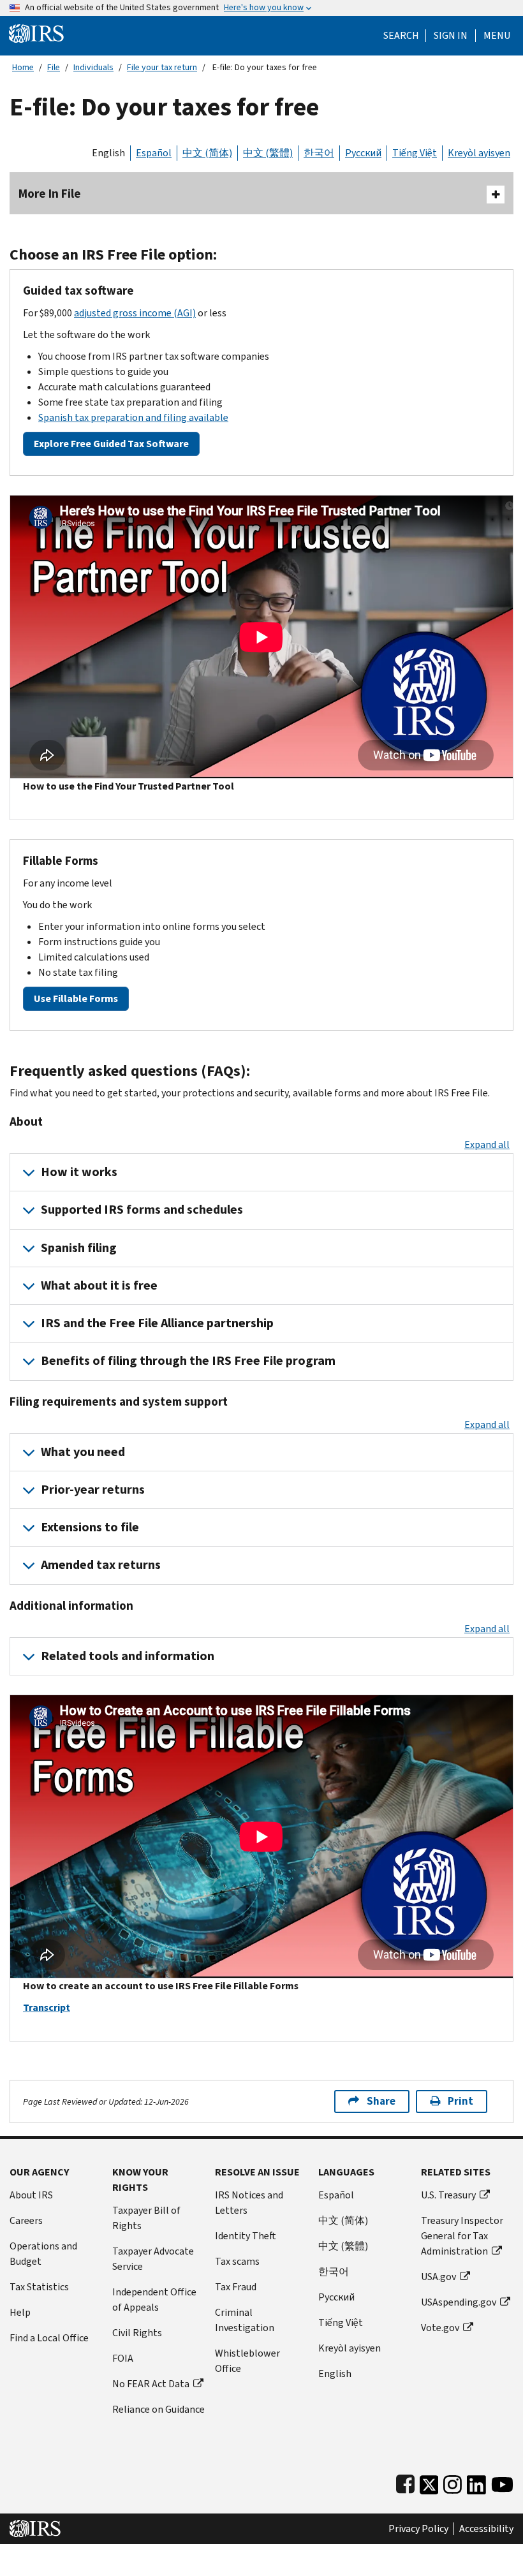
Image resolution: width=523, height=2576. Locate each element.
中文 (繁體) (268, 153)
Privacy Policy (418, 2529)
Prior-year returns (93, 1490)
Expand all (487, 1144)
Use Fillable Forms (76, 998)
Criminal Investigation (245, 2320)
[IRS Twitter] (429, 2482)
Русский (363, 153)
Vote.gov (440, 2328)
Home (23, 67)
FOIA (123, 2358)
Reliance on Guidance (158, 2409)
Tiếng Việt (415, 153)
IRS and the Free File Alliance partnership (157, 1323)
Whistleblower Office (247, 2361)
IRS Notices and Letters (249, 2203)
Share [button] (381, 2101)
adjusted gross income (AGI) (135, 313)
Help (20, 2312)
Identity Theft (246, 2236)
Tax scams (237, 2261)
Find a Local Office (49, 2338)
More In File (50, 194)
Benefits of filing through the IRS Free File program (188, 1361)
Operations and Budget (43, 2254)
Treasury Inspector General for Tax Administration (462, 2236)
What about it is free (99, 1285)
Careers (26, 2220)
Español (154, 153)
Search (401, 36)
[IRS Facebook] (405, 2482)
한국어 (319, 153)
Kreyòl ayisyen (479, 153)
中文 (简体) (207, 153)
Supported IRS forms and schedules (142, 1210)
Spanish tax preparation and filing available (133, 417)
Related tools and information (128, 1656)
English (108, 153)
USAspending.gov (459, 2302)
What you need (83, 1452)
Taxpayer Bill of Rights (146, 2218)
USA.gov (438, 2277)
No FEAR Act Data (151, 2384)
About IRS (31, 2195)
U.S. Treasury (448, 2195)
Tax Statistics (39, 2287)
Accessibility (486, 2529)
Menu (497, 36)
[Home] (36, 33)
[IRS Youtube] (502, 2482)
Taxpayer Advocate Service (153, 2259)
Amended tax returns (101, 1565)
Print (460, 2101)
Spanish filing (79, 1248)
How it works (79, 1172)
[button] (451, 36)
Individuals (93, 67)
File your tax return (162, 67)
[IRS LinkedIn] (476, 2482)
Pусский (336, 2297)
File (54, 67)
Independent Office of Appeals (154, 2300)
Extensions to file (90, 1527)
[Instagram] (453, 2482)
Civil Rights (137, 2333)
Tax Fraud (236, 2287)
